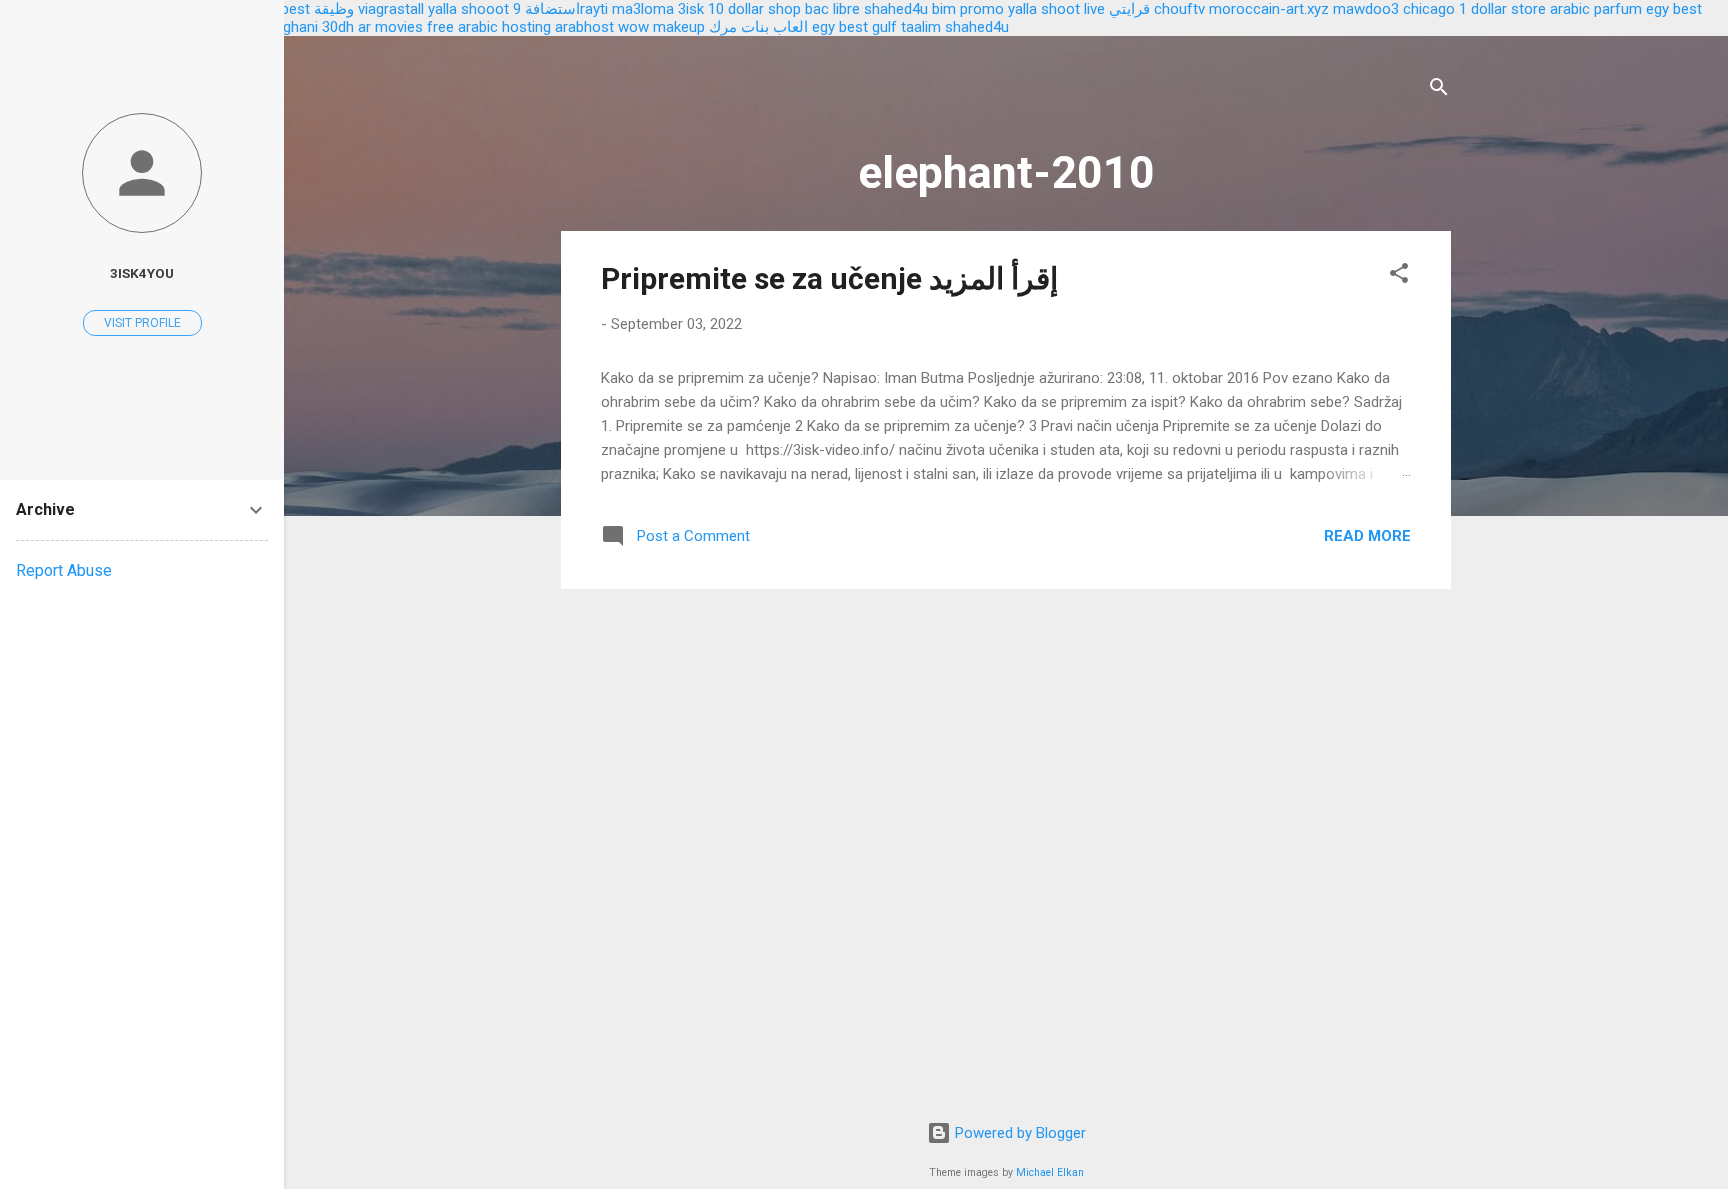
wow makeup (661, 27)
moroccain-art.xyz (1269, 9)
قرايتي (1129, 9)
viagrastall (391, 9)
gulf (884, 27)
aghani (296, 27)
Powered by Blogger (1018, 1133)
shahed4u (896, 9)
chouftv (1179, 9)
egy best (840, 27)
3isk (691, 9)
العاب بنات (774, 27)
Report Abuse (64, 570)
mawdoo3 (1366, 9)
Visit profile (142, 323)
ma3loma (643, 9)
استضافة (552, 9)
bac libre (832, 9)
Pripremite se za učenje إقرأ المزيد (829, 278)
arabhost (584, 27)
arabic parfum (1596, 9)
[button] (1399, 276)
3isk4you (142, 273)
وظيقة (334, 9)
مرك (723, 27)
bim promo (968, 9)
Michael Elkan (1050, 1172)
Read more (1367, 536)
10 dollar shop (754, 9)
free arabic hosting (489, 27)
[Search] (1439, 90)
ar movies (390, 27)
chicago (1429, 9)
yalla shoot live (1056, 9)
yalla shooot (468, 9)
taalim (921, 27)
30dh (338, 27)
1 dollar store (1502, 9)
